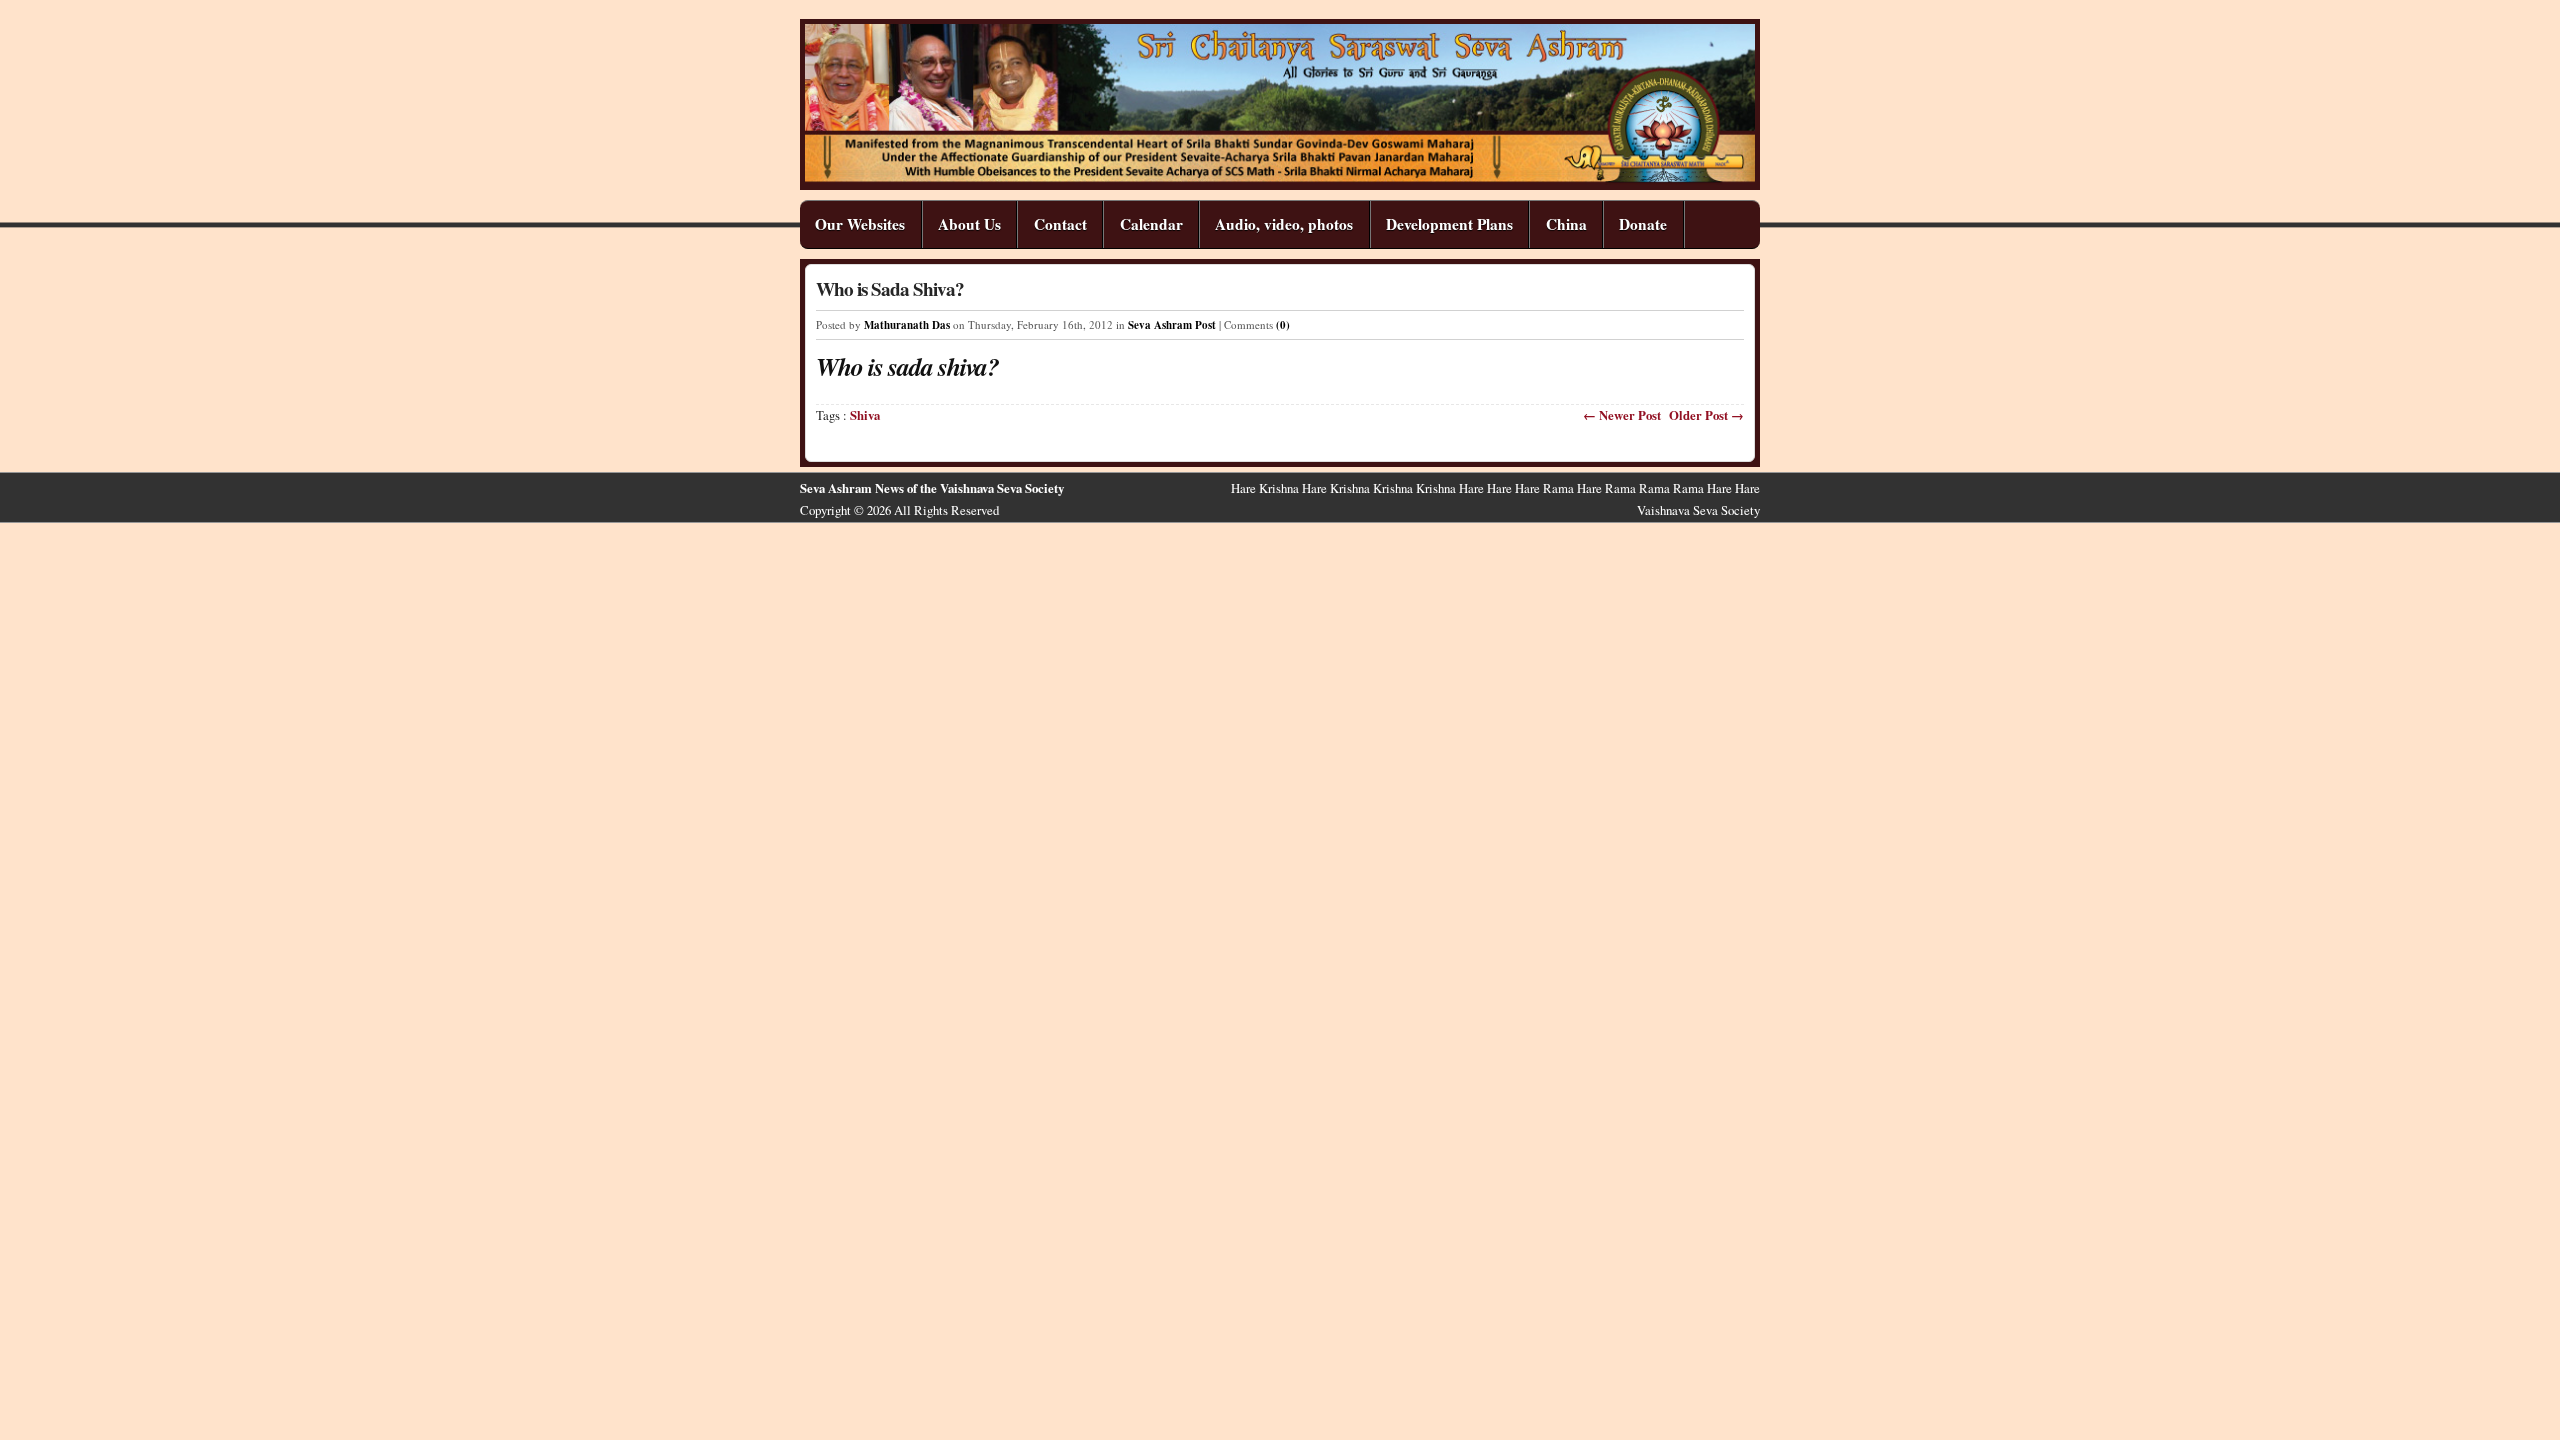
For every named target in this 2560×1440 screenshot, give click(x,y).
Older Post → (1706, 415)
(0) (1283, 325)
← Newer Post (1622, 415)
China (1566, 224)
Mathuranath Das (907, 325)
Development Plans (1449, 224)
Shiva (865, 415)
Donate (1643, 224)
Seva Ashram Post (1172, 325)
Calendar (1151, 224)
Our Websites (860, 224)
